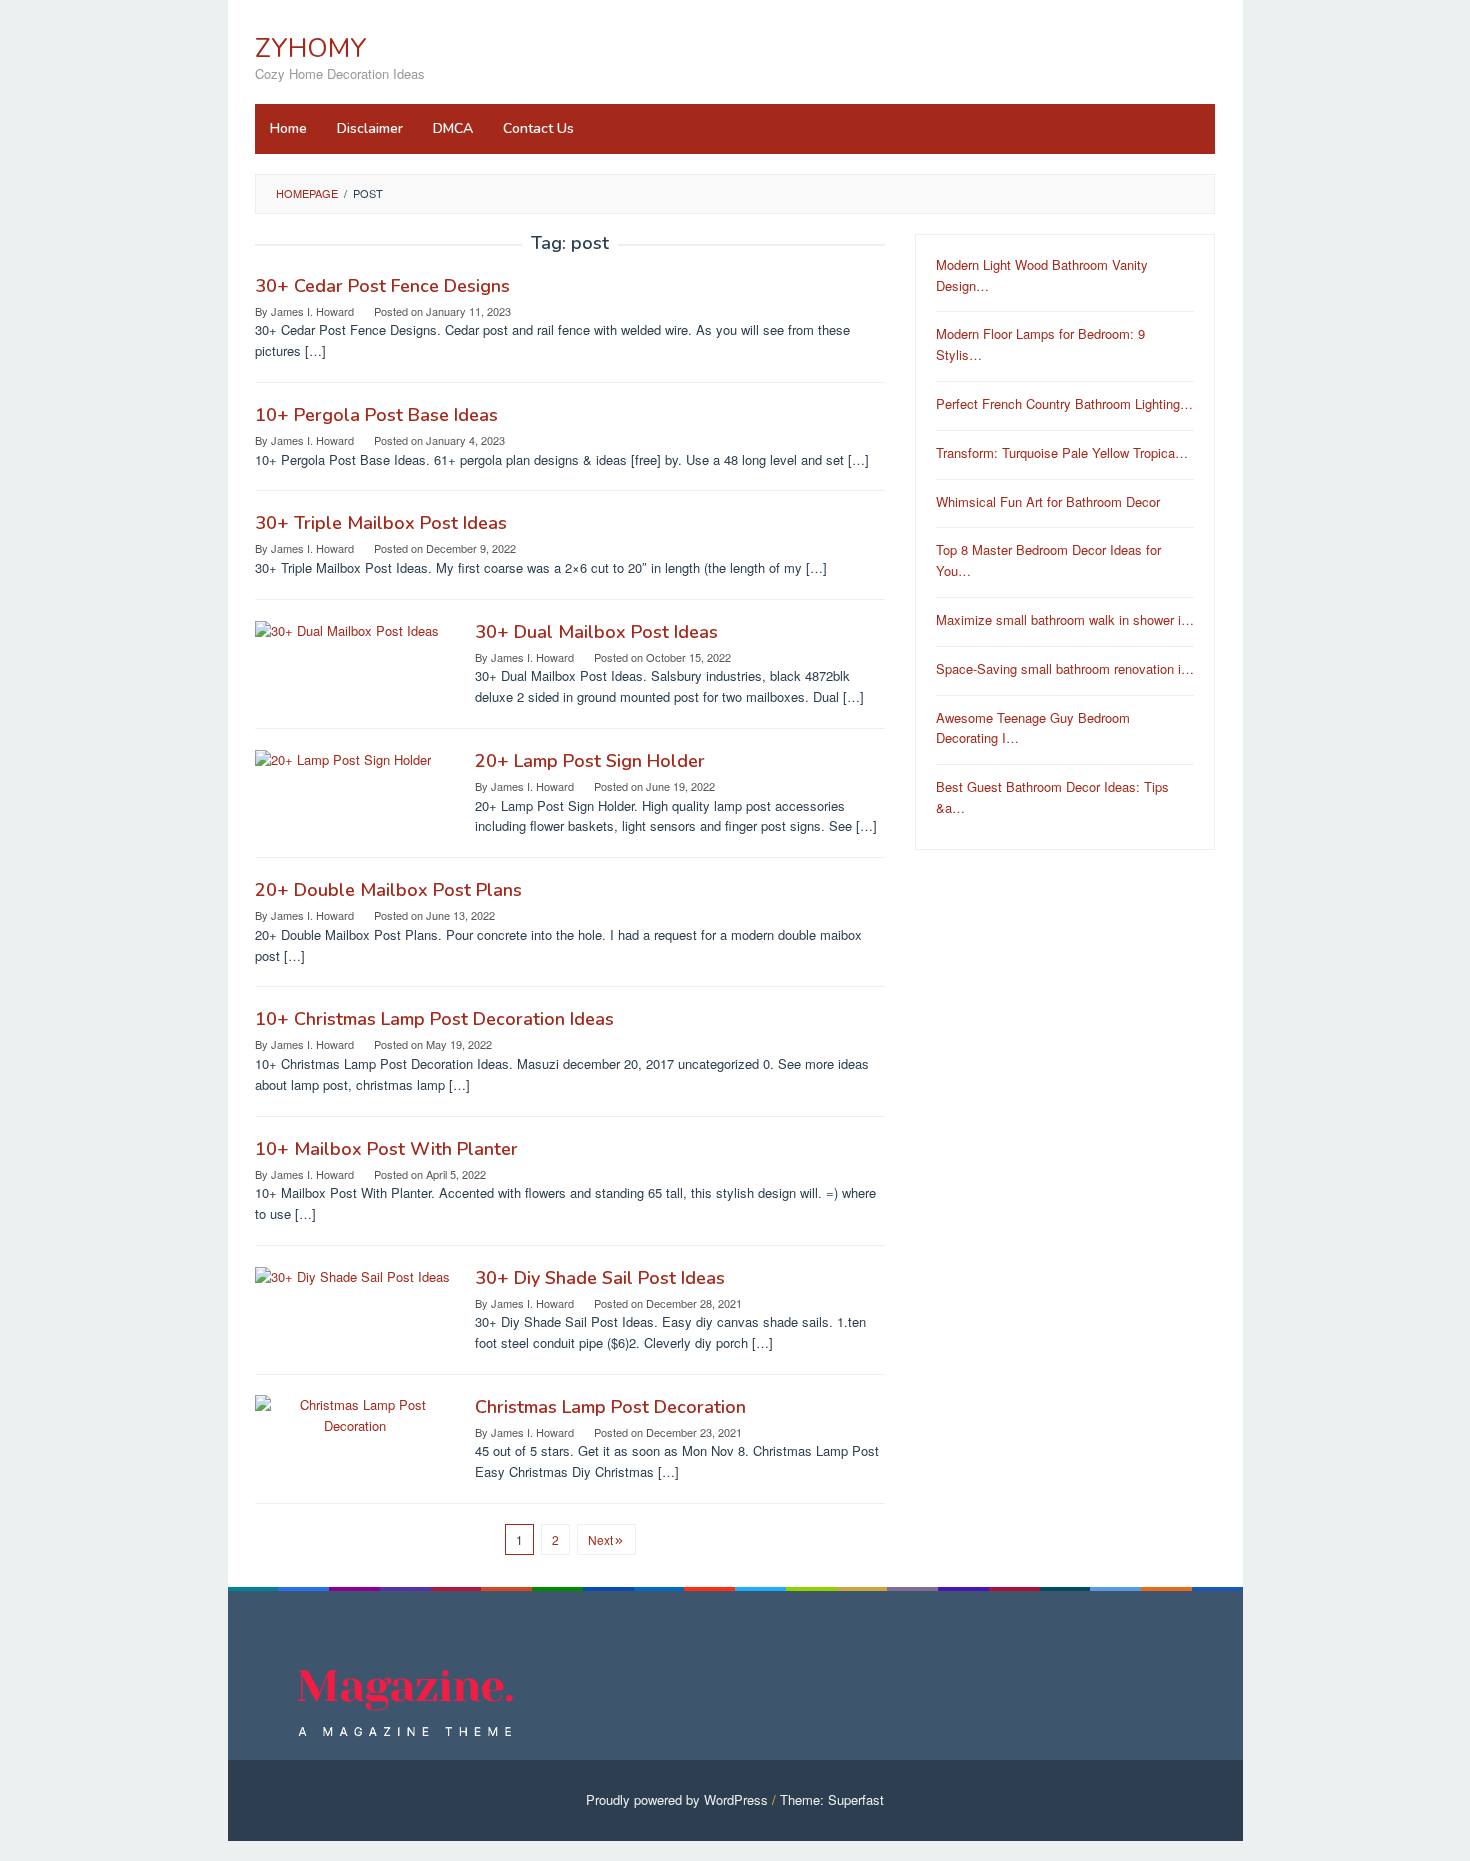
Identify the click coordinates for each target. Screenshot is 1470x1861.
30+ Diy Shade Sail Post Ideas (600, 1278)
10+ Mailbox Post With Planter (386, 1149)
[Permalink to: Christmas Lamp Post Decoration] (355, 1413)
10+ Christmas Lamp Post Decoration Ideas (434, 1019)
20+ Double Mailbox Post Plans (388, 890)
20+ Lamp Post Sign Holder (590, 761)
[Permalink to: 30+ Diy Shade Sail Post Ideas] (352, 1275)
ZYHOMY (311, 48)
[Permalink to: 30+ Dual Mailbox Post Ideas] (347, 629)
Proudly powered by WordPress (677, 1799)
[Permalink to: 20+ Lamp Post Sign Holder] (343, 758)
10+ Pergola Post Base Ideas (376, 415)
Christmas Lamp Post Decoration (610, 1407)
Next (600, 1539)
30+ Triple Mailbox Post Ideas (381, 523)
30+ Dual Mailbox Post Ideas (596, 632)
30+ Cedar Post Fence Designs (382, 286)
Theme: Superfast (832, 1799)
